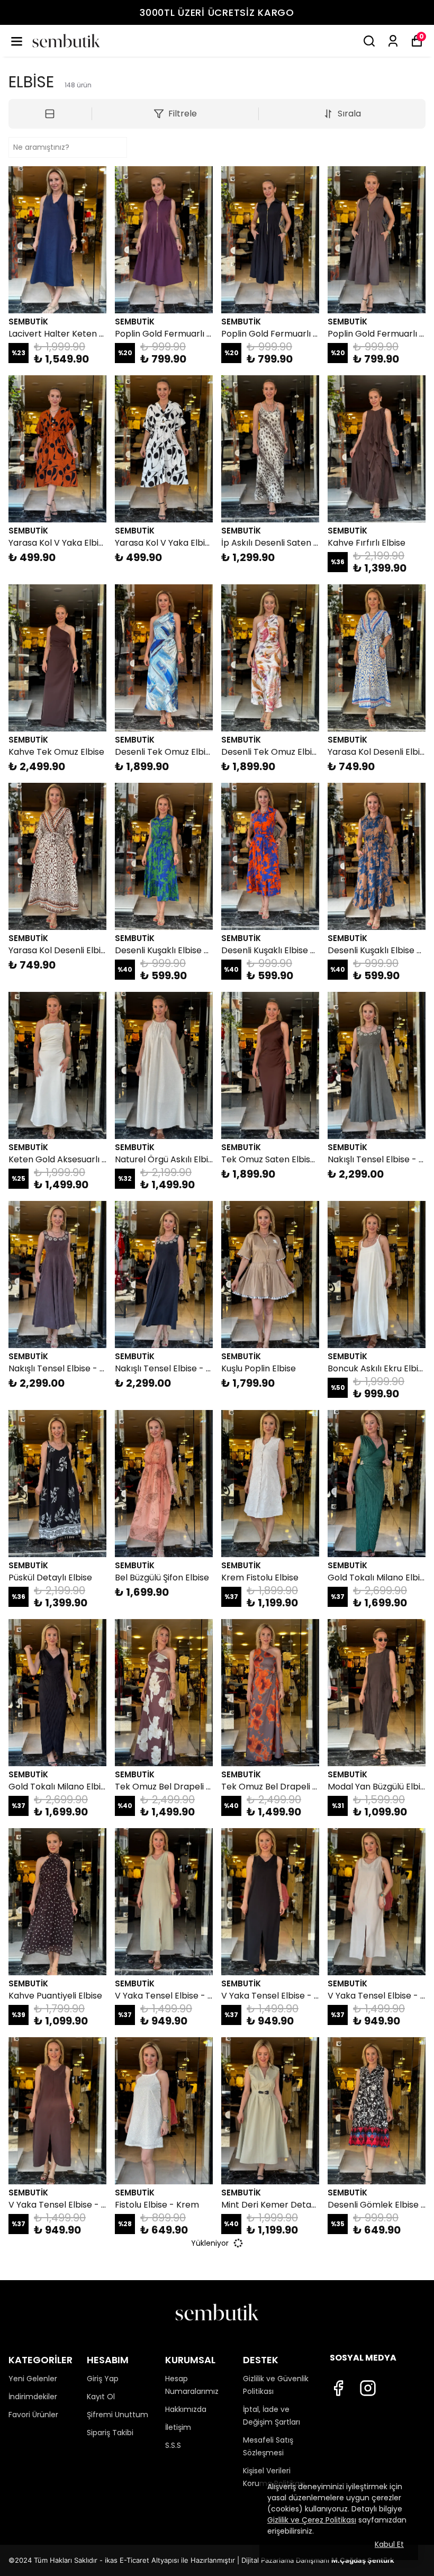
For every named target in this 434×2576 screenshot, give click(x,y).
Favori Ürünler (33, 2415)
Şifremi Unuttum (117, 2415)
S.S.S (173, 2445)
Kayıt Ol (101, 2397)
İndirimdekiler (33, 2397)
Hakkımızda (186, 2409)
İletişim (178, 2427)
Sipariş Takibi (110, 2433)
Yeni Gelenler (33, 2379)
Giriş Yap (103, 2379)
